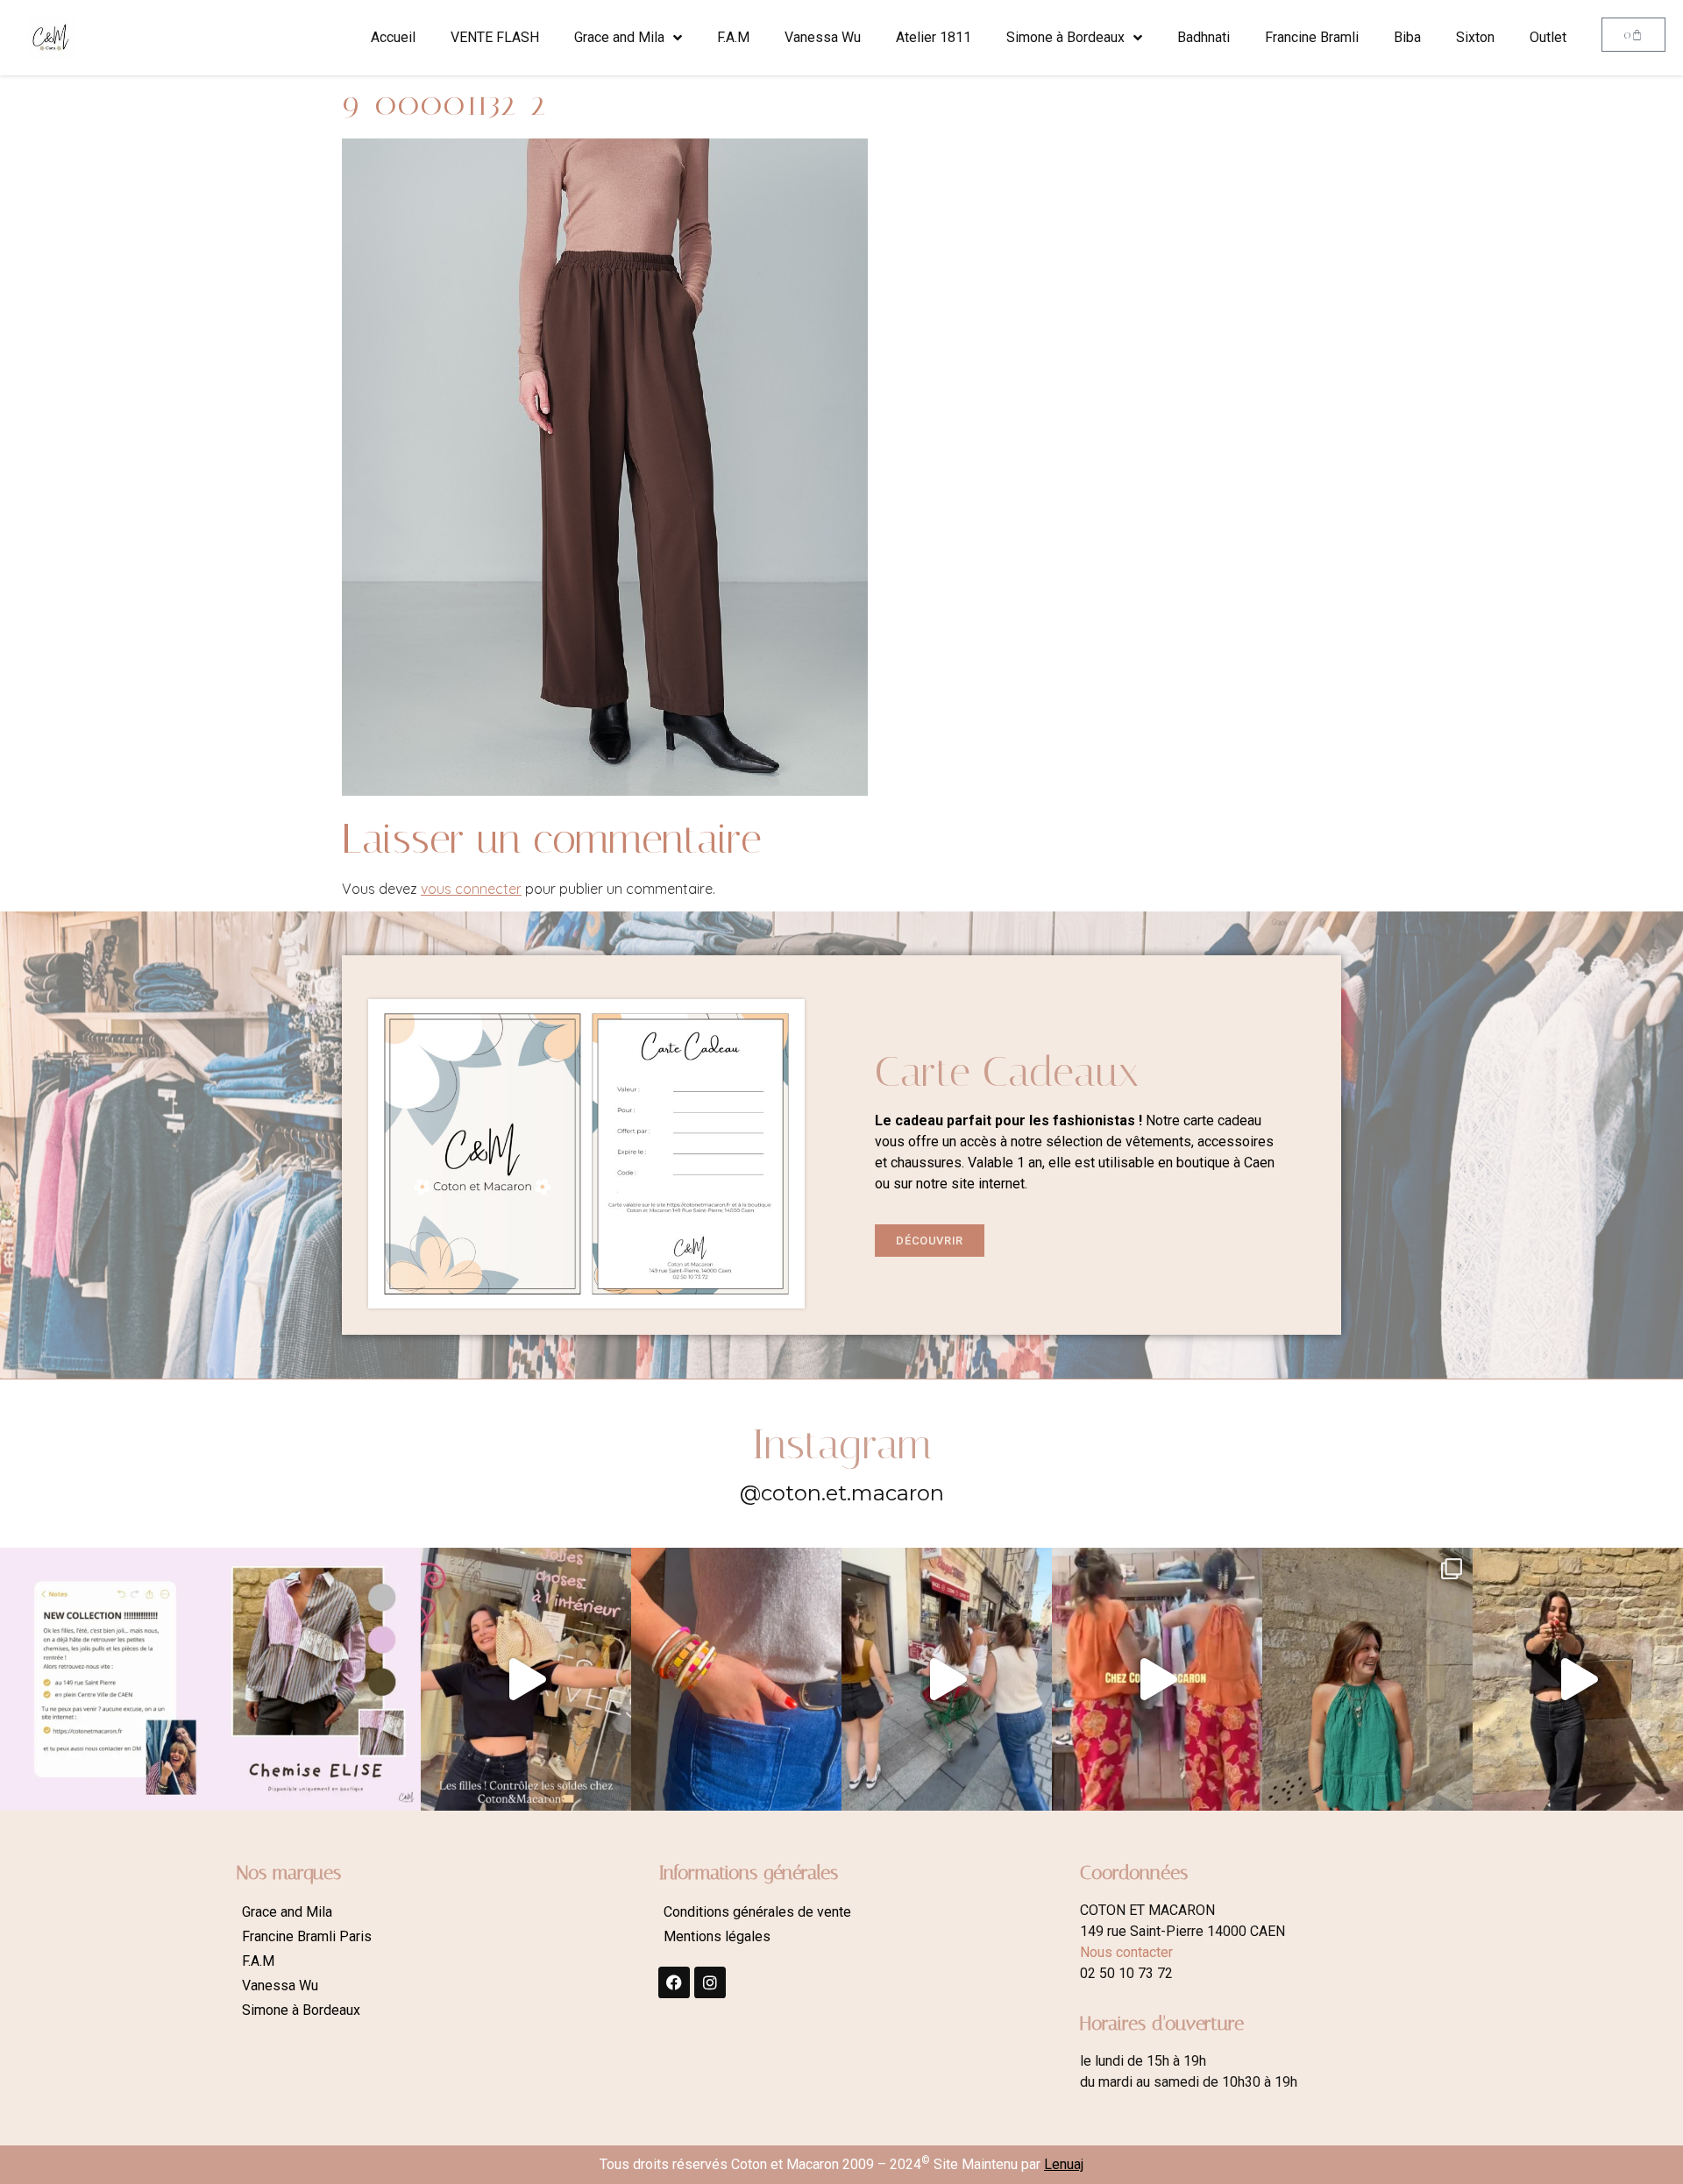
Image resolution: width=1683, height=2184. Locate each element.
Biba (1407, 37)
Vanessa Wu (823, 37)
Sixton (1475, 37)
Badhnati (1204, 37)
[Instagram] (710, 1982)
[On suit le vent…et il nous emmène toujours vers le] (1157, 1679)
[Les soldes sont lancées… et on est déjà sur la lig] (947, 1679)
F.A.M (733, 37)
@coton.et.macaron (842, 1493)
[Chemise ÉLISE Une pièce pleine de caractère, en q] (316, 1679)
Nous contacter (1126, 1952)
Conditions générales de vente (757, 1912)
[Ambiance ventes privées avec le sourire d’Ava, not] (1578, 1679)
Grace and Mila (619, 37)
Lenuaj (1064, 2164)
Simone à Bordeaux (1065, 37)
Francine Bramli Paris (307, 1936)
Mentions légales (717, 1936)
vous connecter (471, 889)
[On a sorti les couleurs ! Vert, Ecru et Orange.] (1367, 1679)
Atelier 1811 (934, 37)
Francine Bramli (1312, 37)
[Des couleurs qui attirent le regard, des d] (736, 1679)
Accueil (393, 37)
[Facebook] (674, 1982)
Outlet (1548, 37)
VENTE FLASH (495, 37)
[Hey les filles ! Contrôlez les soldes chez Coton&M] (526, 1679)
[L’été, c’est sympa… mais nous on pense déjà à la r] (105, 1679)
